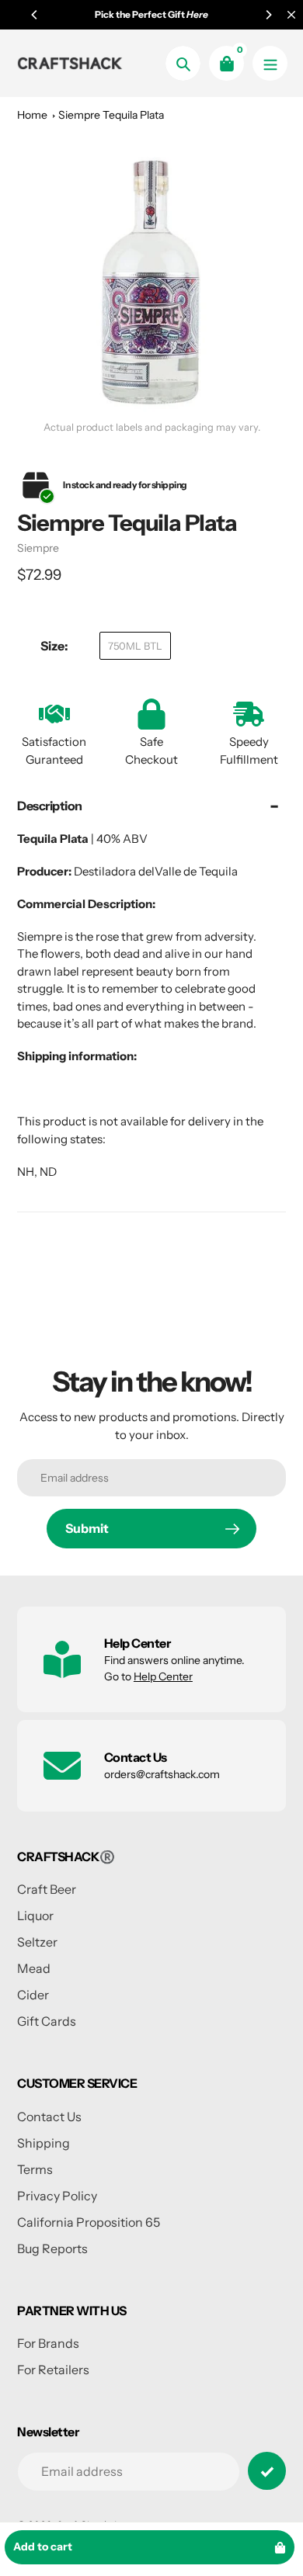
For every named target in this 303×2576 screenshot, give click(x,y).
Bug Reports (52, 2248)
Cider (33, 1995)
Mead (34, 1968)
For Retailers (53, 2370)
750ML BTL (135, 646)
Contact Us (49, 2117)
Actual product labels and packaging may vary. (152, 427)
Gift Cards (47, 2021)
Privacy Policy (57, 2196)
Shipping (44, 2143)
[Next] (268, 15)
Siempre (38, 548)
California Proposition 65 (89, 2222)
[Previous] (35, 15)
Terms (35, 2169)
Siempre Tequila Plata (111, 115)
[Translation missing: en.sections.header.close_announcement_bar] (291, 15)
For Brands (48, 2343)
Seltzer (37, 1942)
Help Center (163, 1676)
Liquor (35, 1916)
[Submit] (267, 2471)
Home (32, 115)
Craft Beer (47, 1889)
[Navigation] (270, 63)
